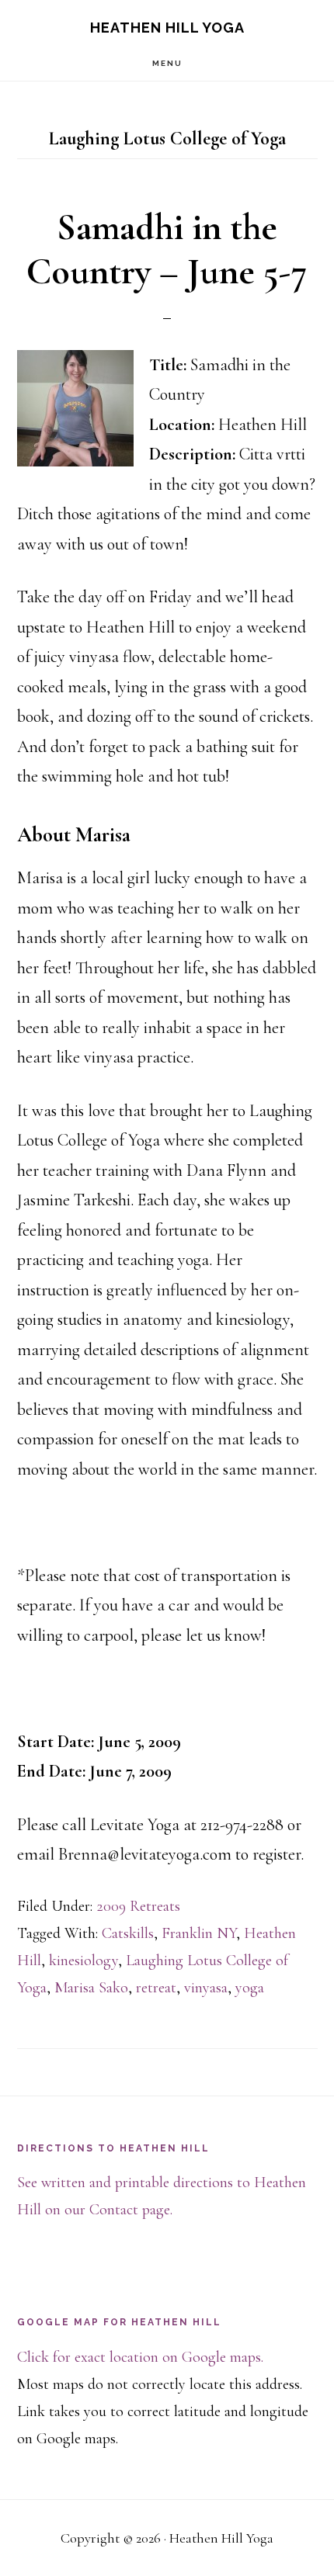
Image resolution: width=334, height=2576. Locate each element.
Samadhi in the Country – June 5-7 (167, 250)
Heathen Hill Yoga (167, 28)
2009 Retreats (138, 1906)
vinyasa (206, 1988)
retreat (156, 1988)
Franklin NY (199, 1933)
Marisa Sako (91, 1988)
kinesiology (83, 1961)
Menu (167, 63)
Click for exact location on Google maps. (140, 2357)
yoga (250, 1988)
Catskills (128, 1933)
